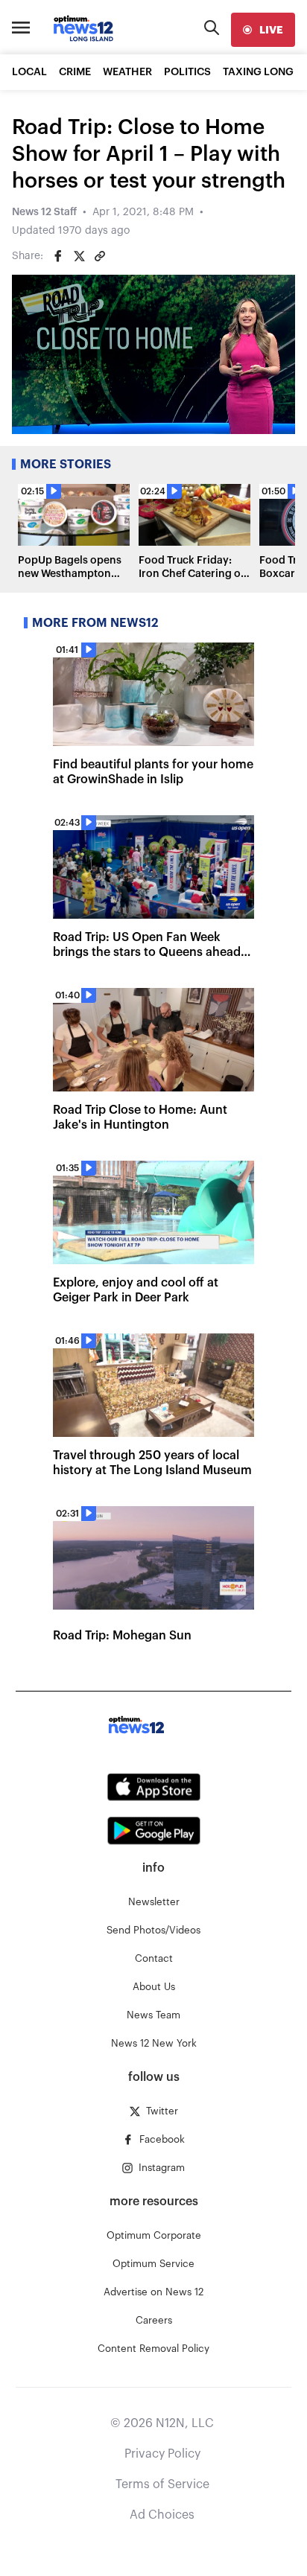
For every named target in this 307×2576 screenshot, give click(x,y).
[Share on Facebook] (58, 256)
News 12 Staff (44, 212)
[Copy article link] (100, 256)
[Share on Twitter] (79, 256)
